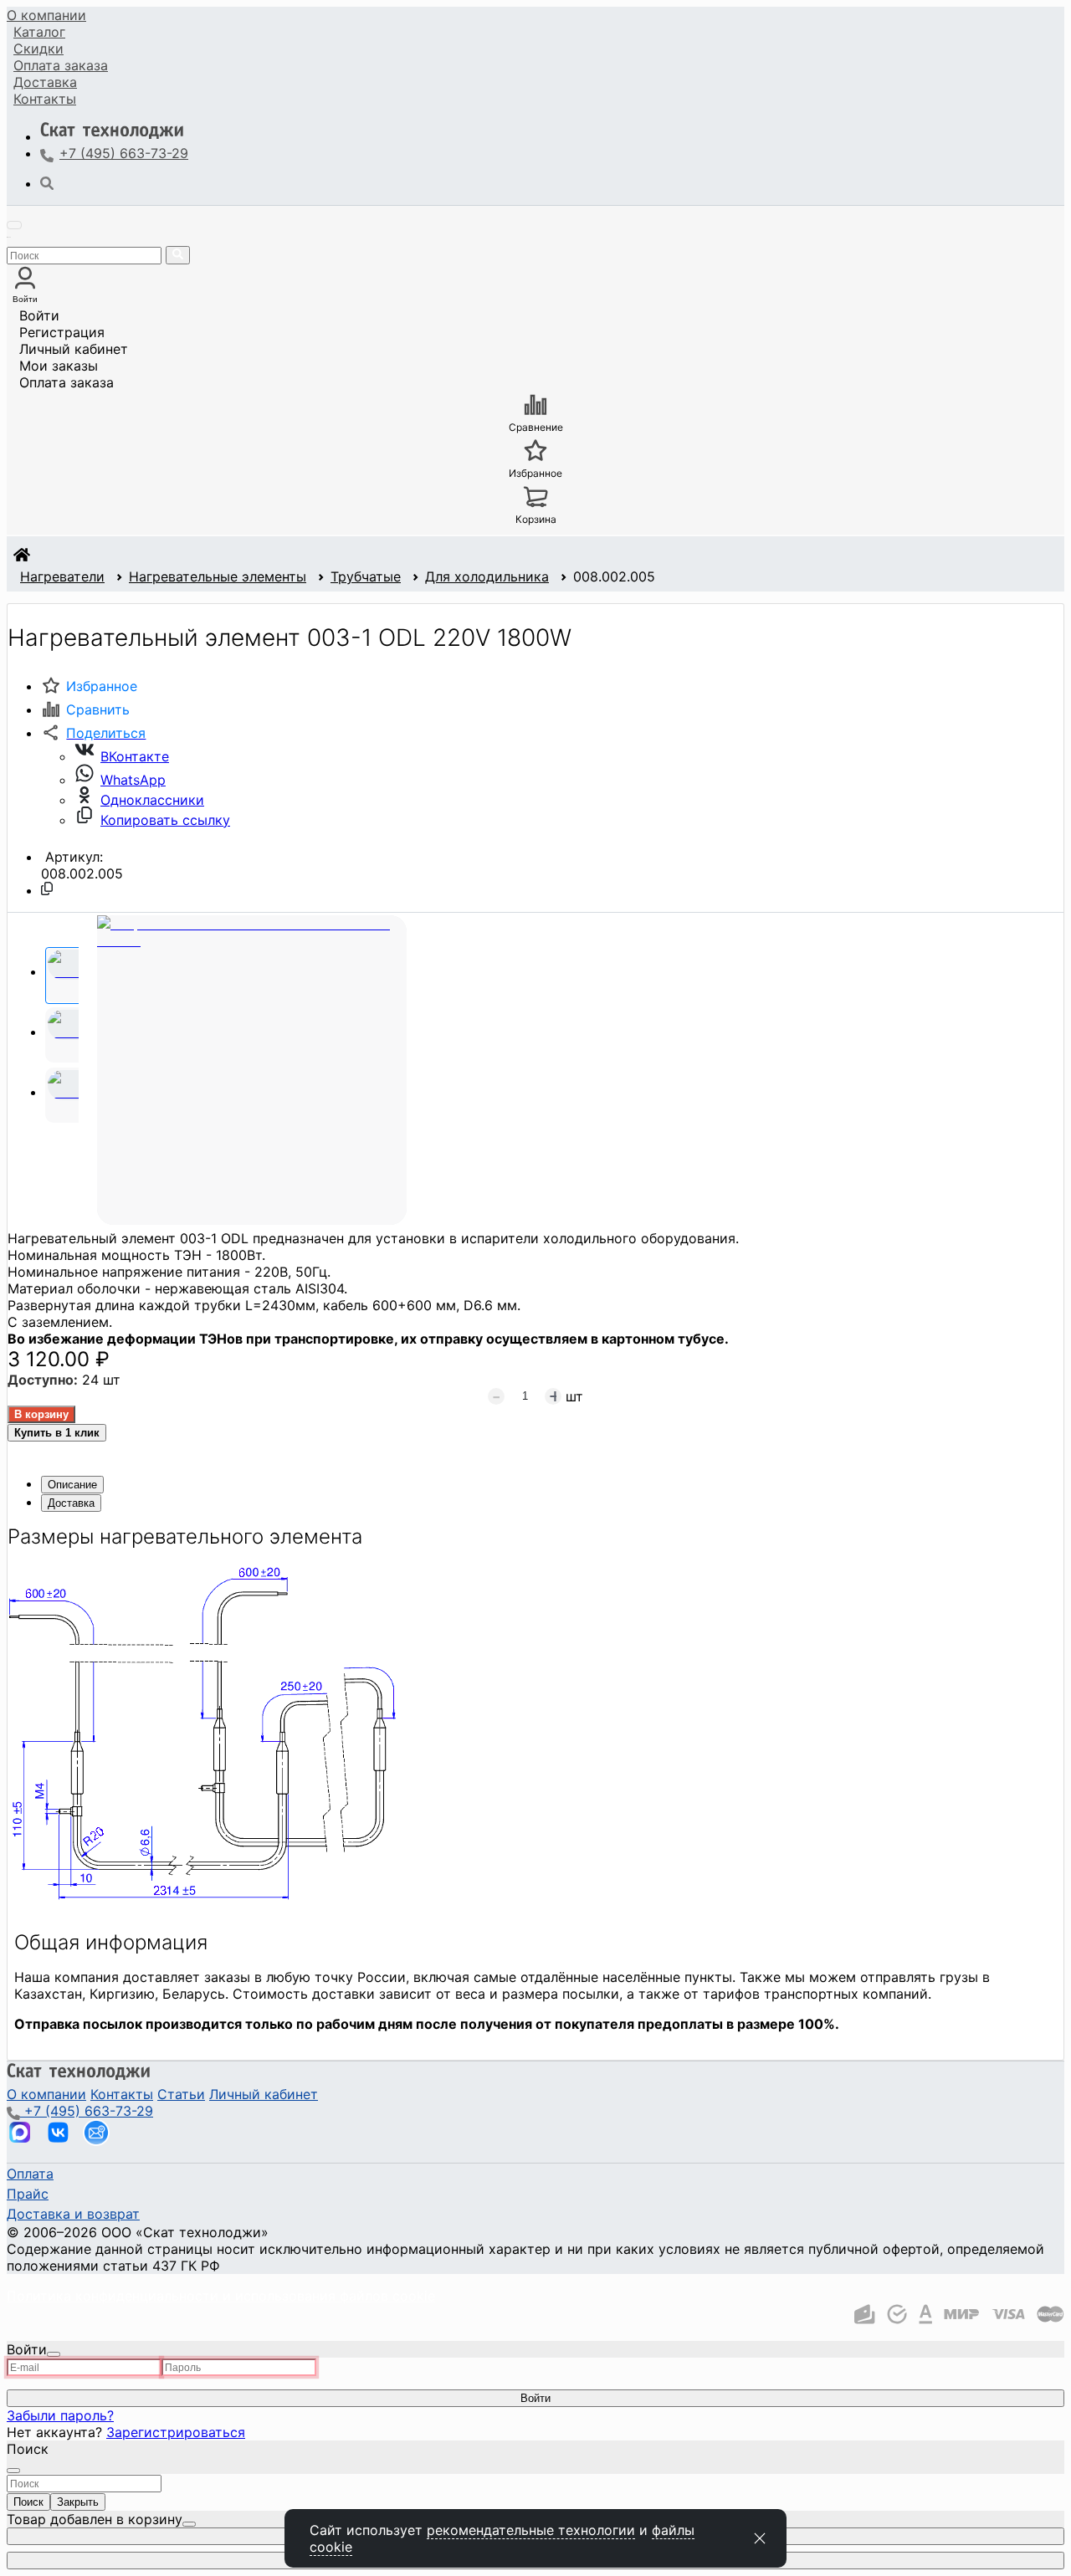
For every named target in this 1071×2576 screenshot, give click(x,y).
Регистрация (62, 332)
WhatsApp (133, 780)
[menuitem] (46, 15)
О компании (46, 15)
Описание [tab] (72, 1485)
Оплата (61, 65)
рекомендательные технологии (531, 2530)
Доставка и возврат (73, 2214)
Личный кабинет (74, 349)
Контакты (45, 99)
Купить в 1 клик (57, 1433)
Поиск (28, 2502)
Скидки (38, 49)
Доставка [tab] (71, 1503)
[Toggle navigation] (14, 225)
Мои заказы (59, 366)
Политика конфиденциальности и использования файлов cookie (221, 2296)
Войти (39, 315)
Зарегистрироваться (176, 2432)
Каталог (39, 32)
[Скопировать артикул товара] (47, 889)
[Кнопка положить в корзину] (41, 1414)
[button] (93, 733)
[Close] (54, 2354)
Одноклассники (152, 800)
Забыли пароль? (60, 2415)
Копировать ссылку (165, 820)
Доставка (45, 82)
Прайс (28, 2194)
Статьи (181, 2094)
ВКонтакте (135, 756)
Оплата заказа (67, 382)
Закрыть (78, 2502)
